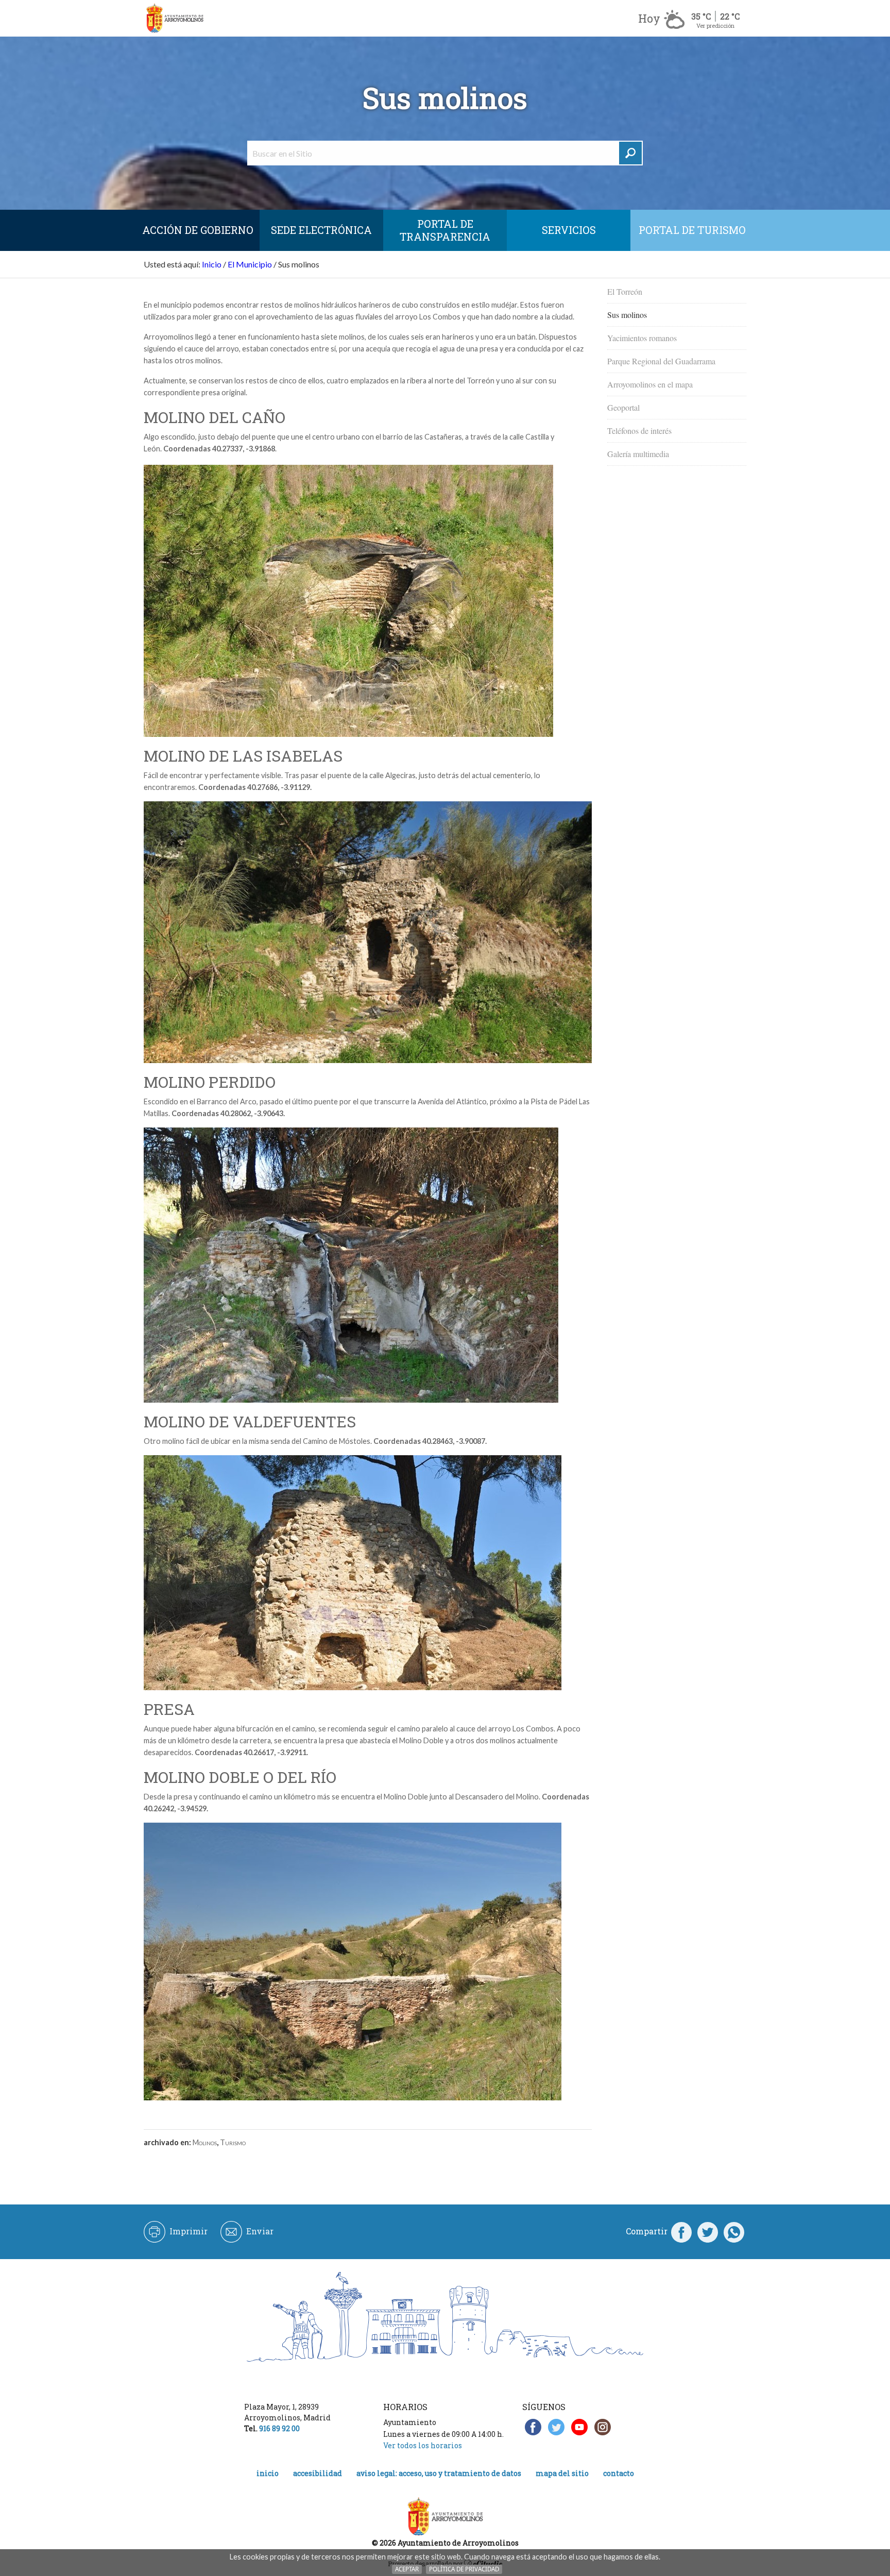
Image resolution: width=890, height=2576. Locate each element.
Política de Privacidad (464, 2569)
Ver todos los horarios (423, 2445)
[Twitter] (708, 2231)
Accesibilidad (318, 2473)
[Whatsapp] (734, 2231)
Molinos (205, 2142)
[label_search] (630, 153)
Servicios (569, 230)
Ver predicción (715, 26)
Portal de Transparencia (445, 230)
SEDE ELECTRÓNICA (321, 230)
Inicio (212, 264)
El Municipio (250, 264)
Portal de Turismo (692, 230)
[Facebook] (681, 2231)
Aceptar (407, 2569)
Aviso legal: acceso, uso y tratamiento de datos (439, 2473)
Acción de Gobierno (198, 230)
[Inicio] (175, 18)
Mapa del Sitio (562, 2473)
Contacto (619, 2473)
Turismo (233, 2142)
